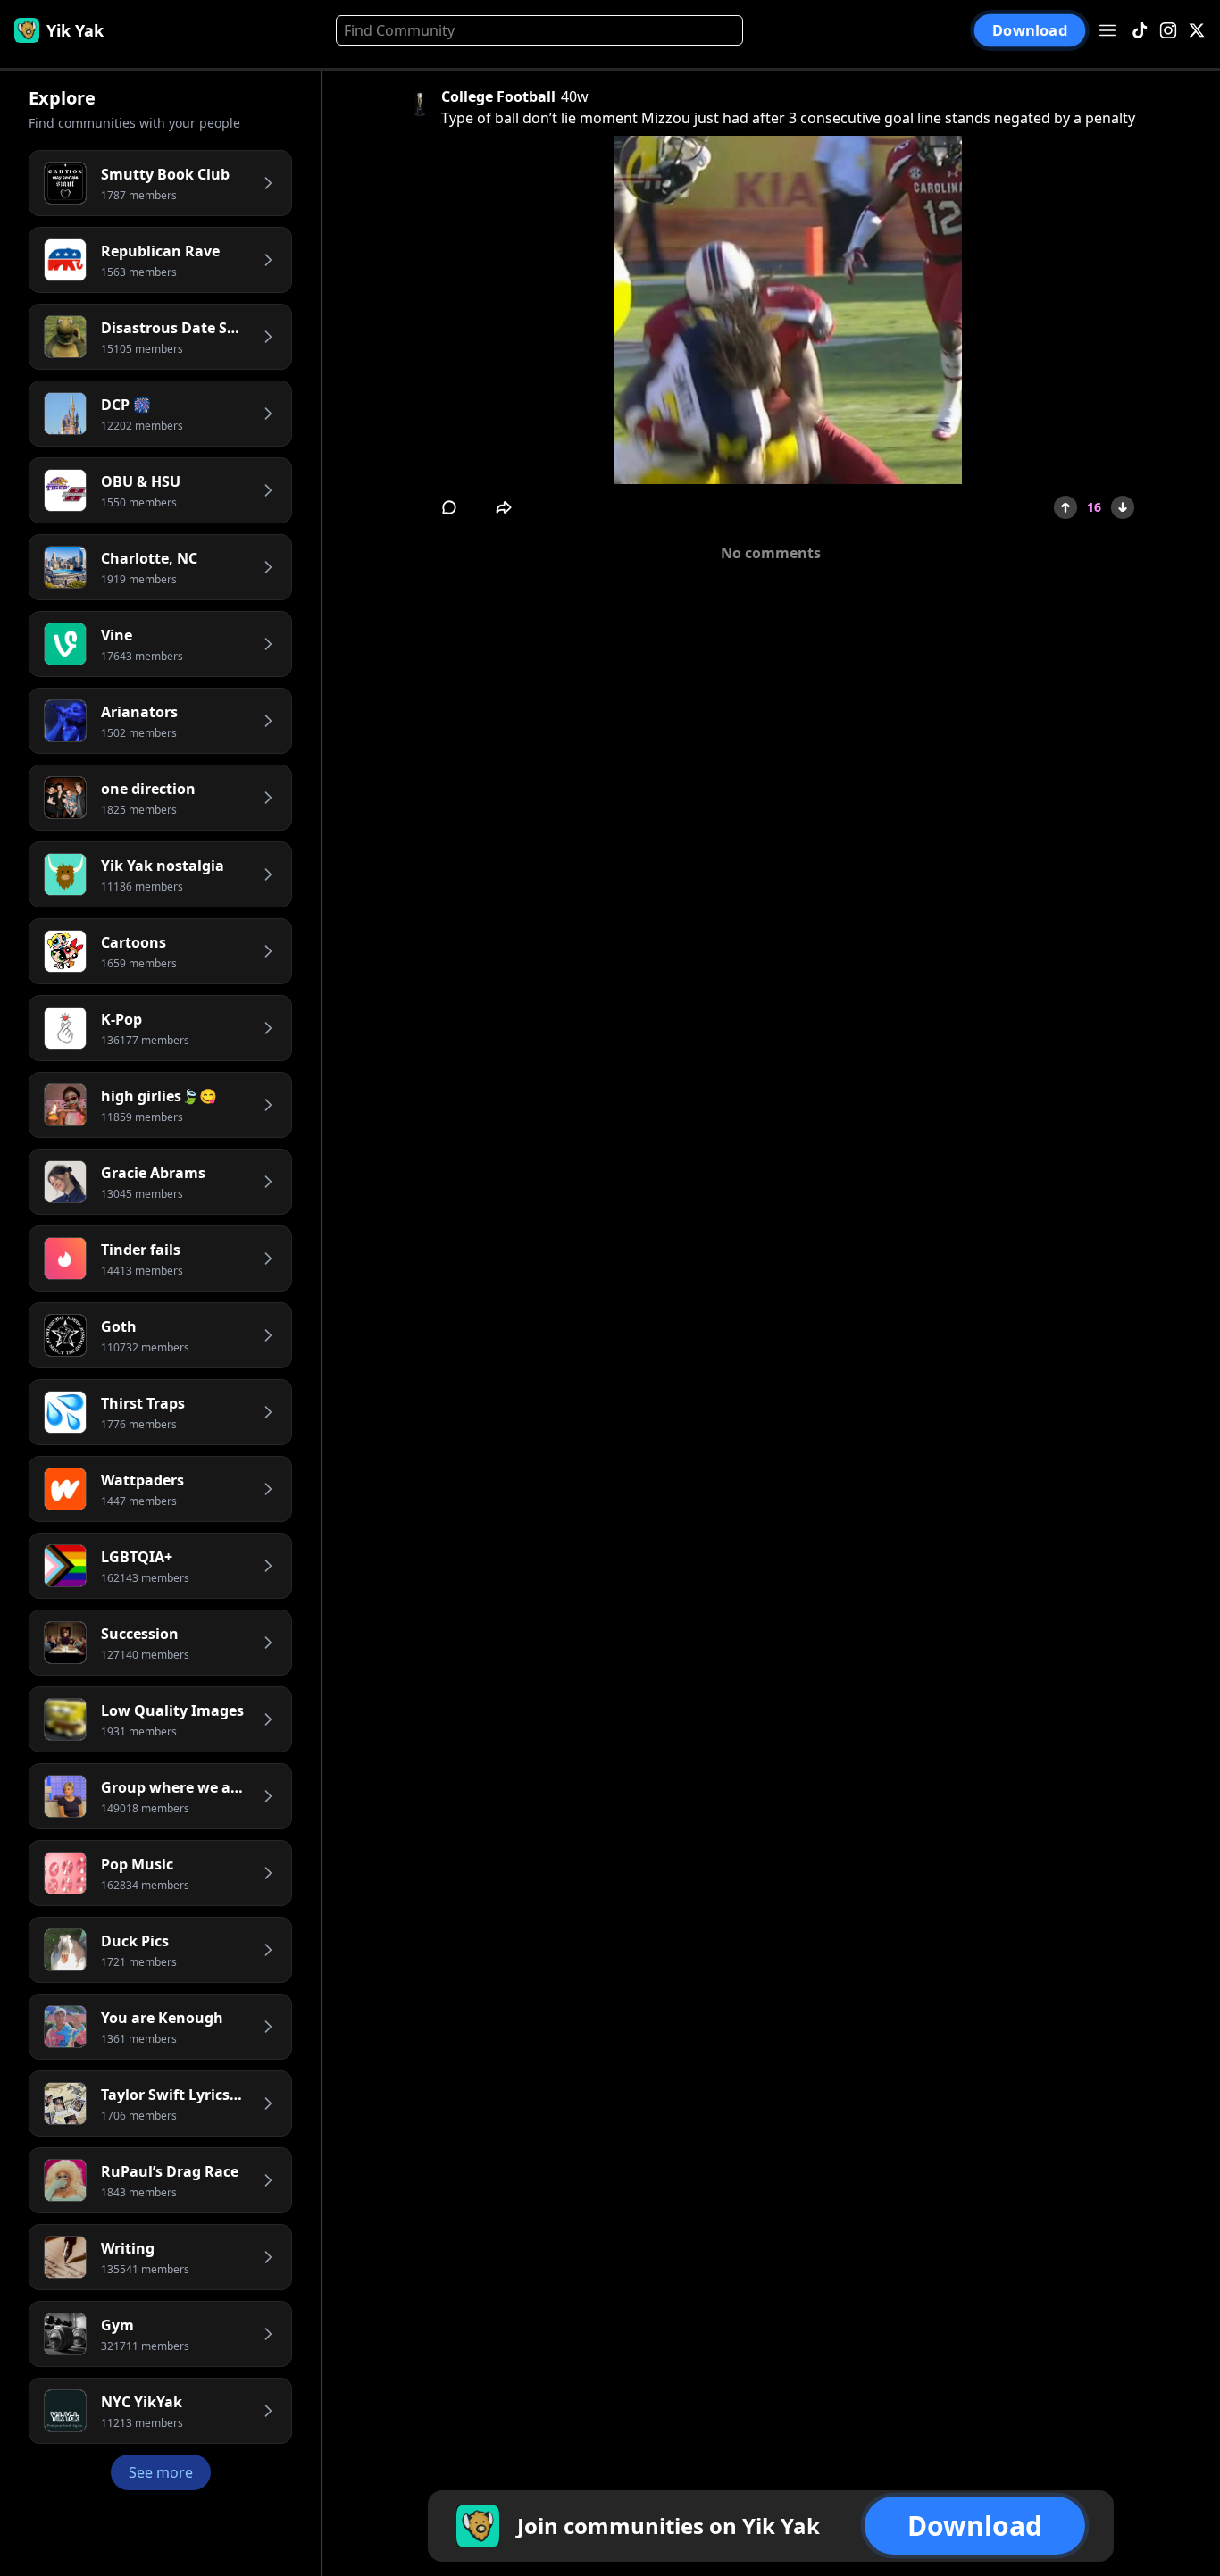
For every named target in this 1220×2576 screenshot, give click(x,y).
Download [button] (1029, 31)
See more (161, 2472)
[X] (1197, 31)
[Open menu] (1107, 30)
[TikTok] (1140, 31)
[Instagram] (1168, 31)
